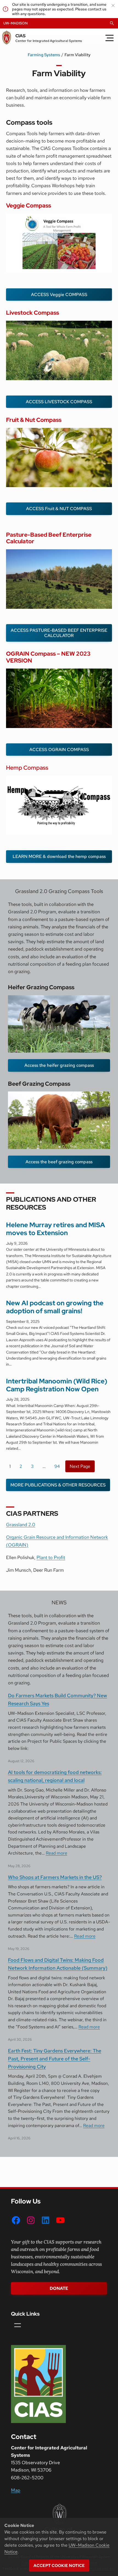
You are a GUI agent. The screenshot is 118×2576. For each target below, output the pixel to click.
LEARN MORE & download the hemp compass (59, 856)
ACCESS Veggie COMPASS (59, 295)
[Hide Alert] (113, 5)
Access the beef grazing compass (59, 1162)
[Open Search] (112, 23)
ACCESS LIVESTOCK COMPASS (59, 402)
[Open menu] (18, 2325)
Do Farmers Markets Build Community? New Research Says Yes (57, 1699)
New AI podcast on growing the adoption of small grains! (55, 1307)
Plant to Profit (51, 1557)
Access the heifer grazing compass (59, 1065)
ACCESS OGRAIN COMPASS (59, 750)
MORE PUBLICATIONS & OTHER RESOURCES (58, 1485)
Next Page (80, 1466)
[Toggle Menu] (109, 38)
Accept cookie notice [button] (59, 2566)
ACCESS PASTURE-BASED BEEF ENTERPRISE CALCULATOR (59, 633)
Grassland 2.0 (21, 1525)
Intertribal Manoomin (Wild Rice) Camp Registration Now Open (57, 1385)
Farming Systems (44, 55)
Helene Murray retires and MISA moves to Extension (56, 1229)
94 (57, 1466)
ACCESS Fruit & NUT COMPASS (59, 509)
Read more (57, 1853)
